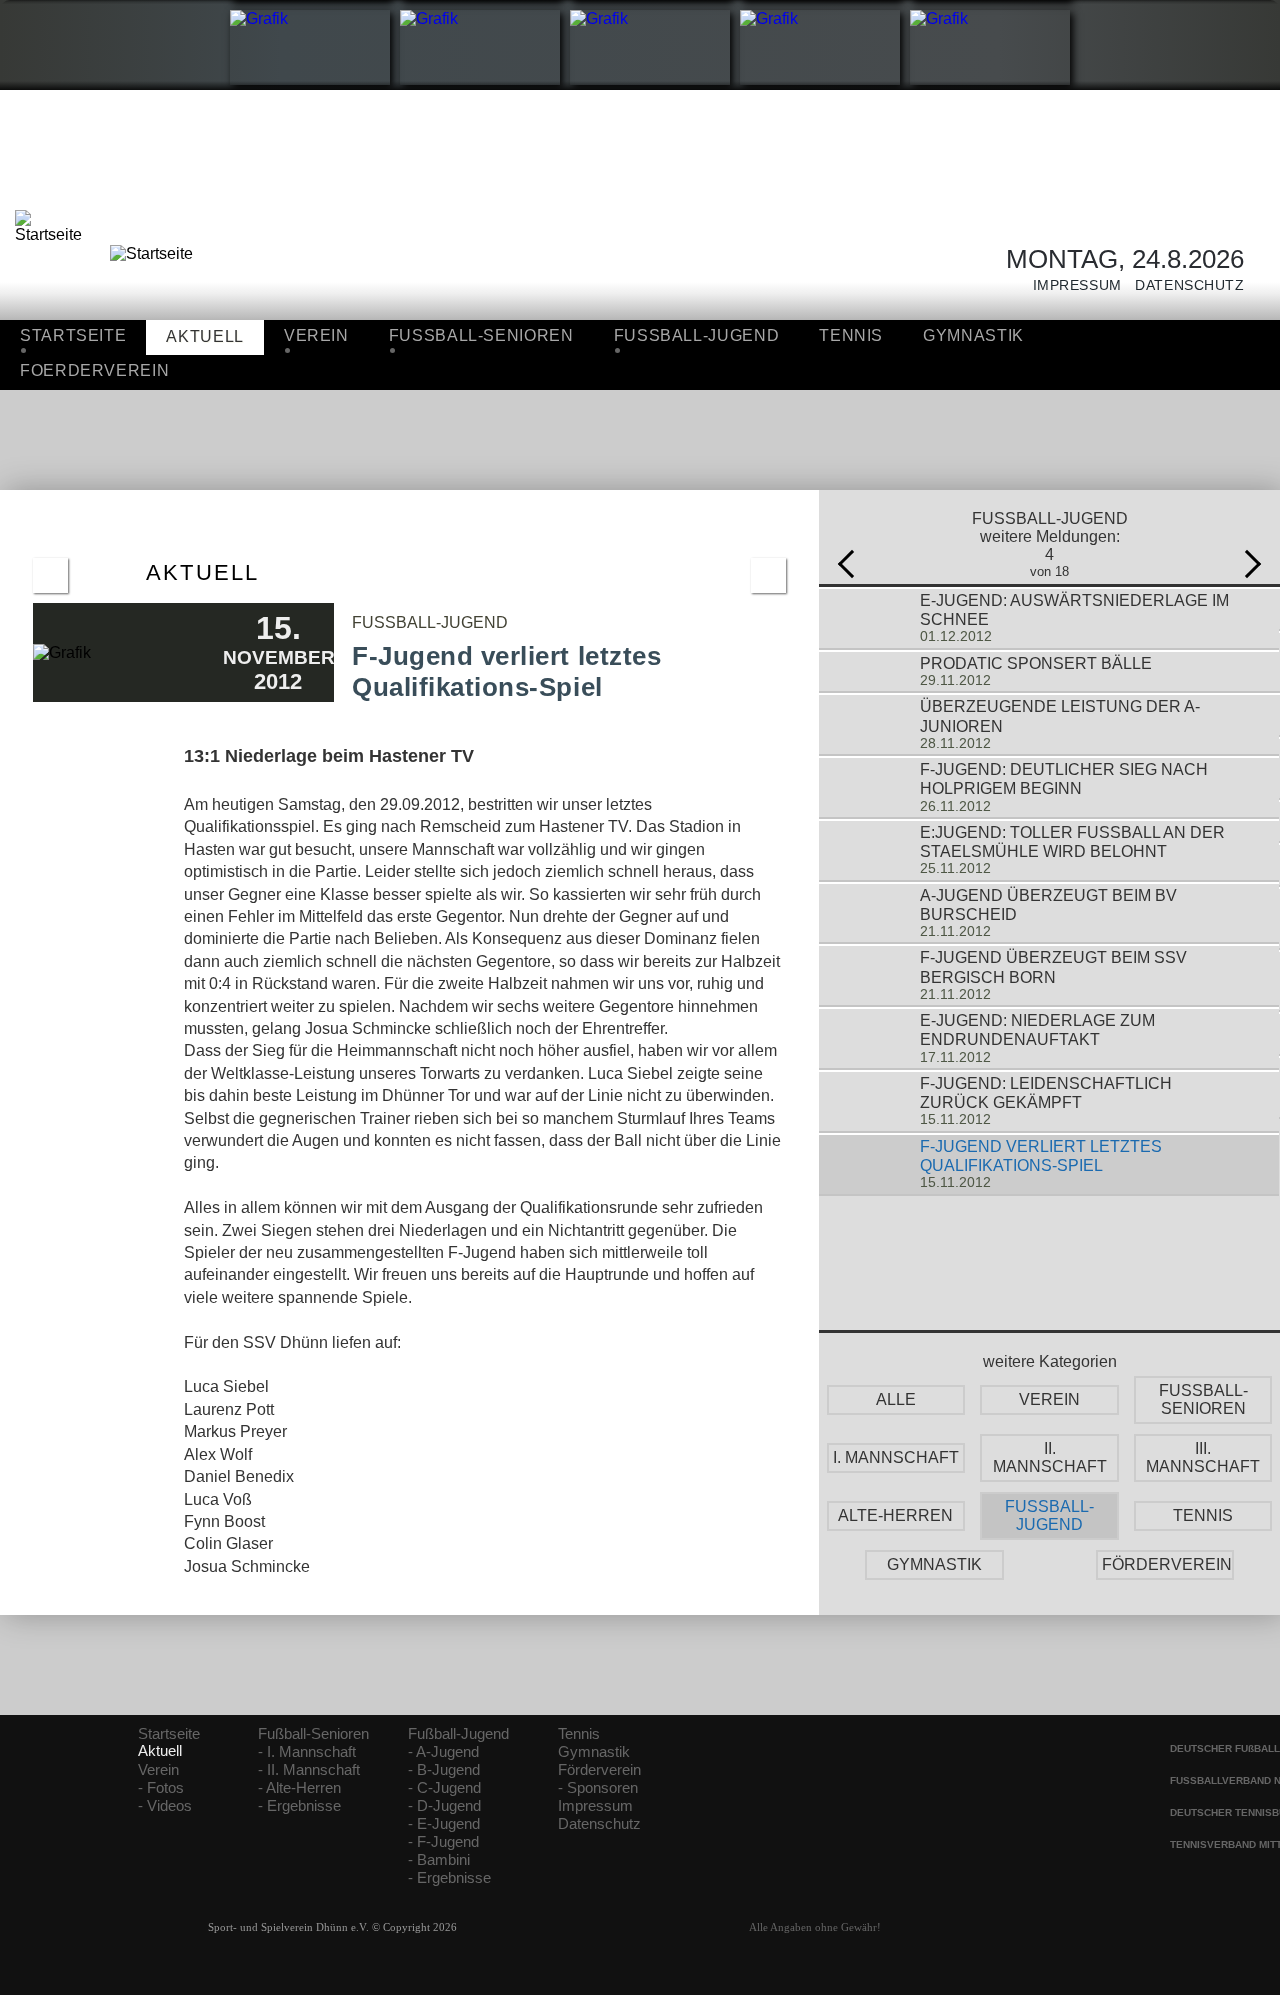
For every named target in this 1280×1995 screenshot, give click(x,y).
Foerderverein (94, 370)
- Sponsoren (598, 1788)
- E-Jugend (444, 1824)
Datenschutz (1183, 285)
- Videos (165, 1806)
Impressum (1070, 285)
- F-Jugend (443, 1842)
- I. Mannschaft (307, 1752)
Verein (316, 335)
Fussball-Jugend (697, 335)
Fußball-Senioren (313, 1734)
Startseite (73, 335)
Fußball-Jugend (458, 1734)
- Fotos (161, 1788)
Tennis (851, 335)
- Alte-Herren (299, 1788)
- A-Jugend (443, 1752)
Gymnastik (973, 335)
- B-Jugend (444, 1770)
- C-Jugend (444, 1788)
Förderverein (599, 1770)
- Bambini (439, 1860)
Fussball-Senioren (481, 335)
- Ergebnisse (299, 1806)
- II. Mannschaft (309, 1770)
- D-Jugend (444, 1806)
